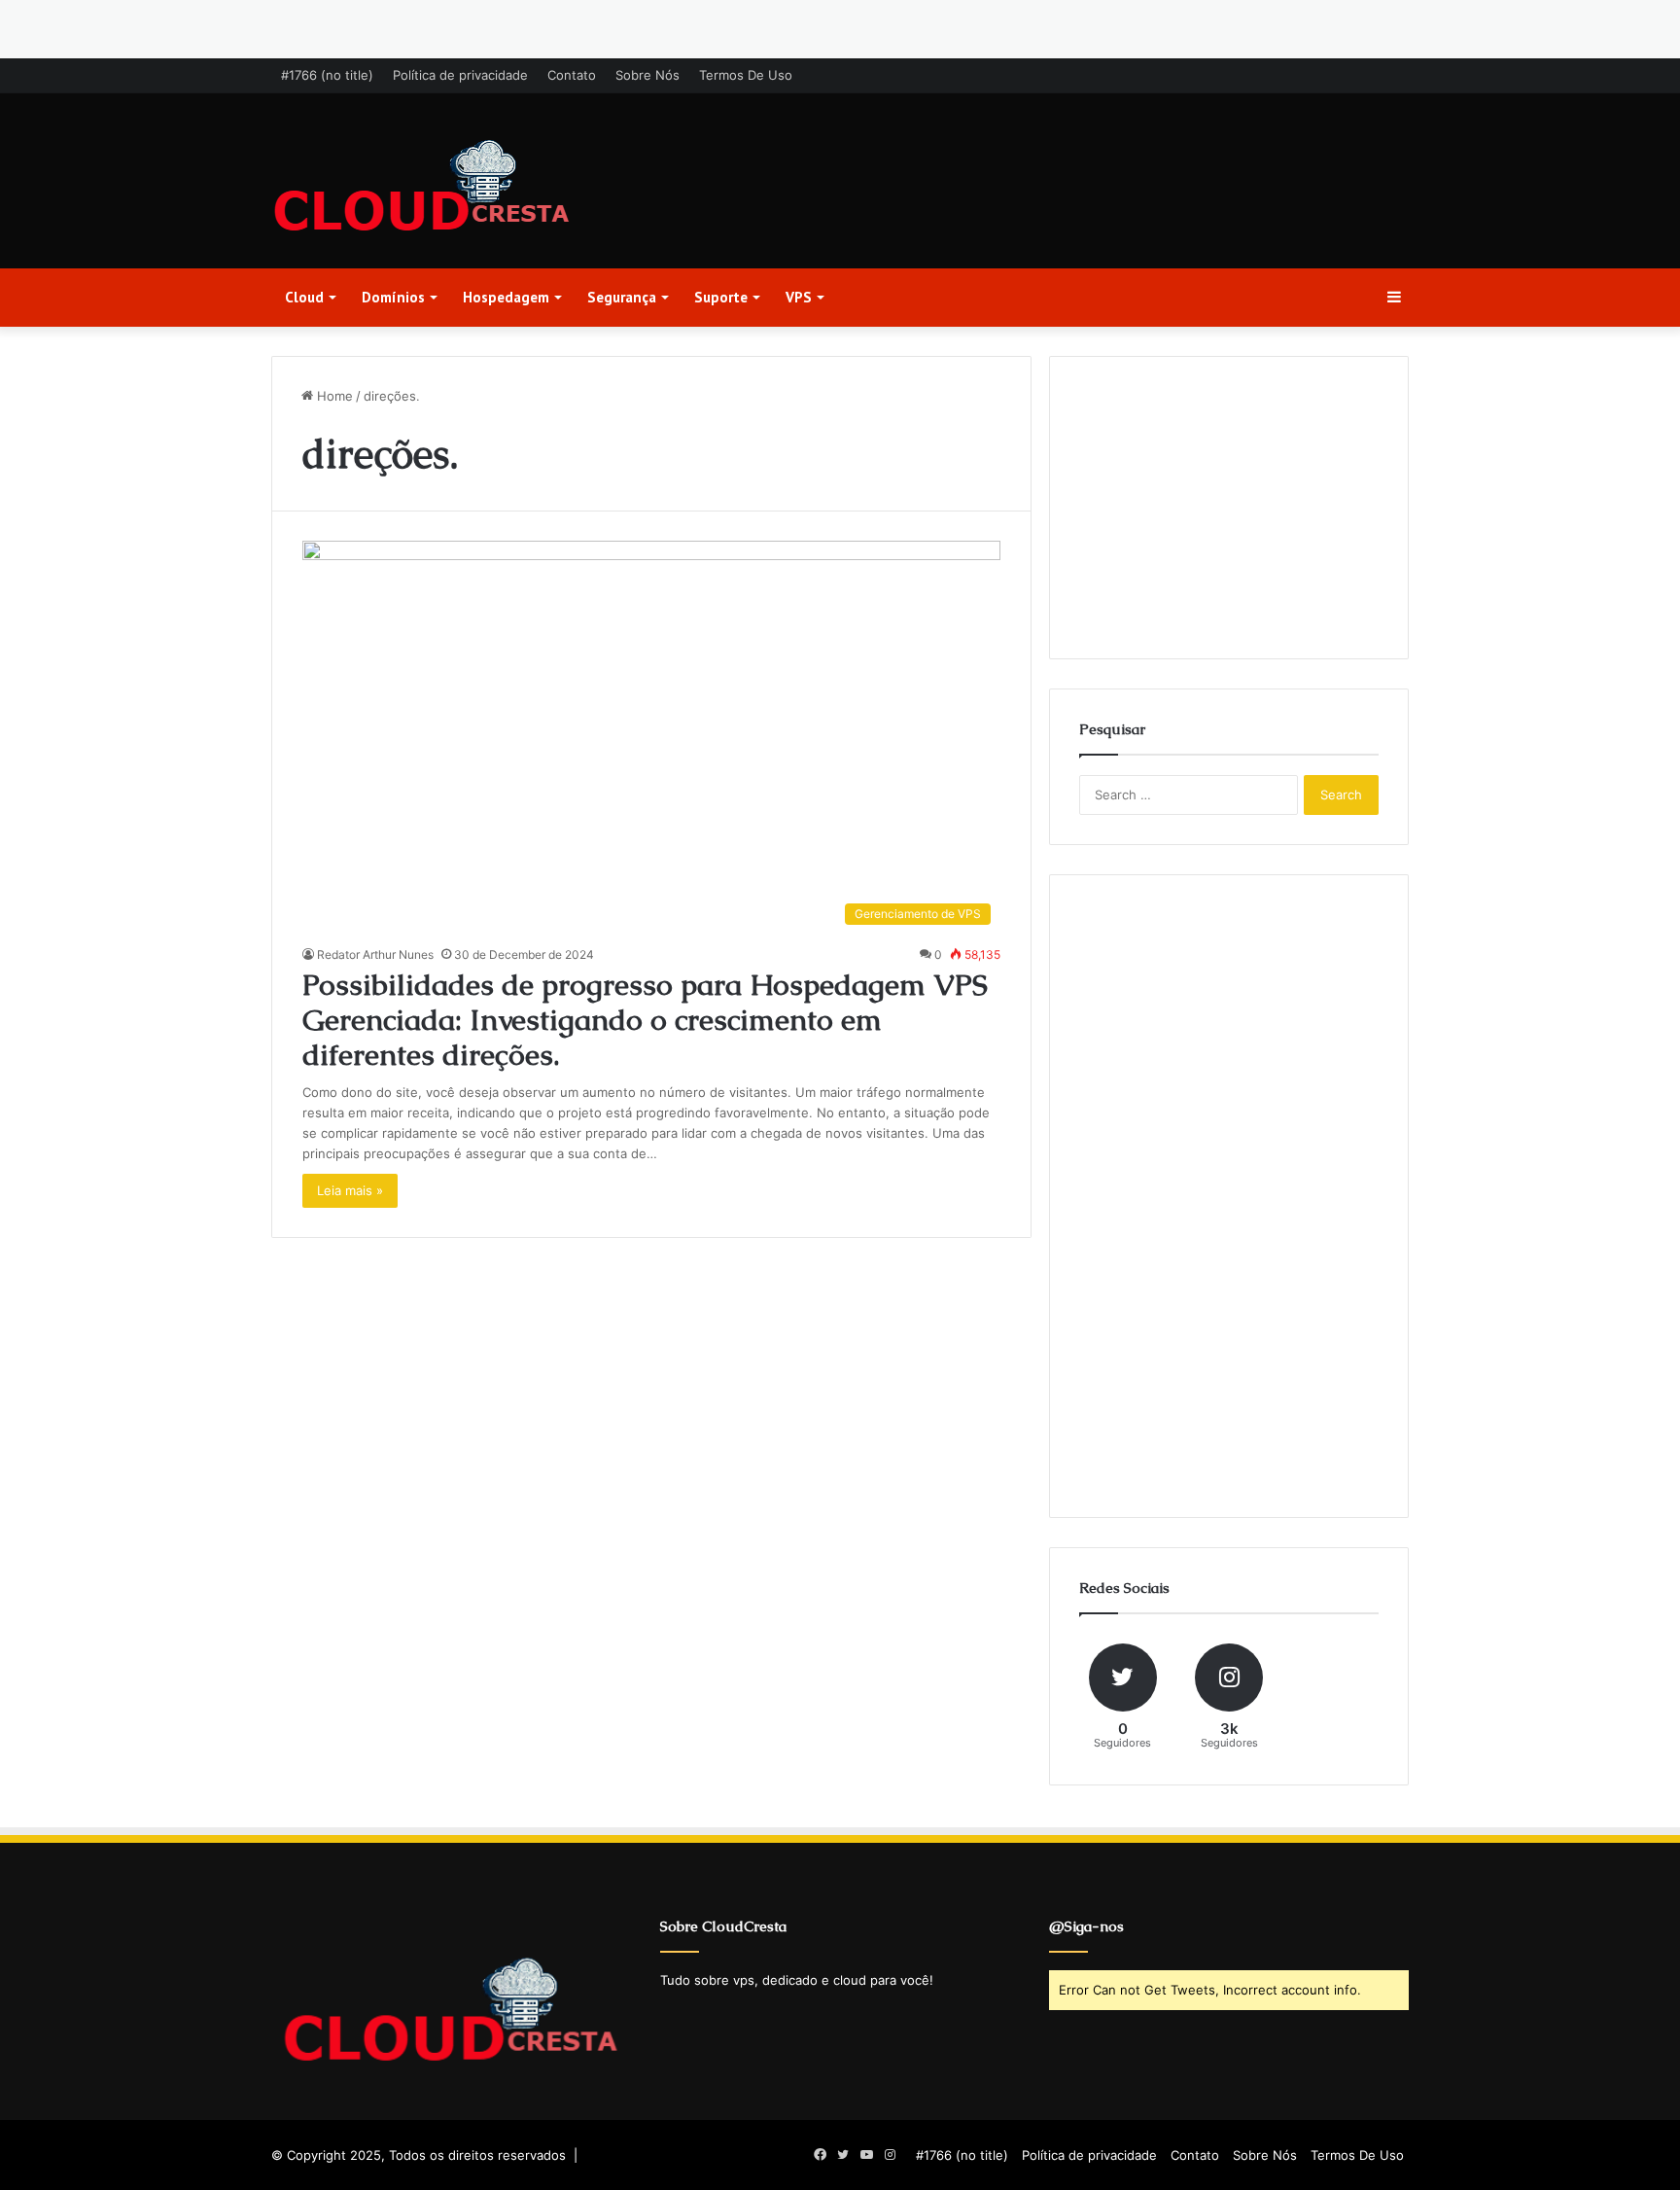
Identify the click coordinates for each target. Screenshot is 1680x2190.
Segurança (622, 297)
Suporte (721, 297)
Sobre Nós (647, 75)
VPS (799, 297)
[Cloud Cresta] (422, 188)
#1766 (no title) (327, 75)
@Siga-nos (1086, 1926)
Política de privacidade (460, 75)
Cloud (304, 297)
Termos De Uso (746, 75)
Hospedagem (506, 297)
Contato (572, 75)
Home (333, 396)
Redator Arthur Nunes (375, 954)
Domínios (393, 297)
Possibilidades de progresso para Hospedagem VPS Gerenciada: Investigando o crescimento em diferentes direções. (645, 1020)
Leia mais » (350, 1190)
